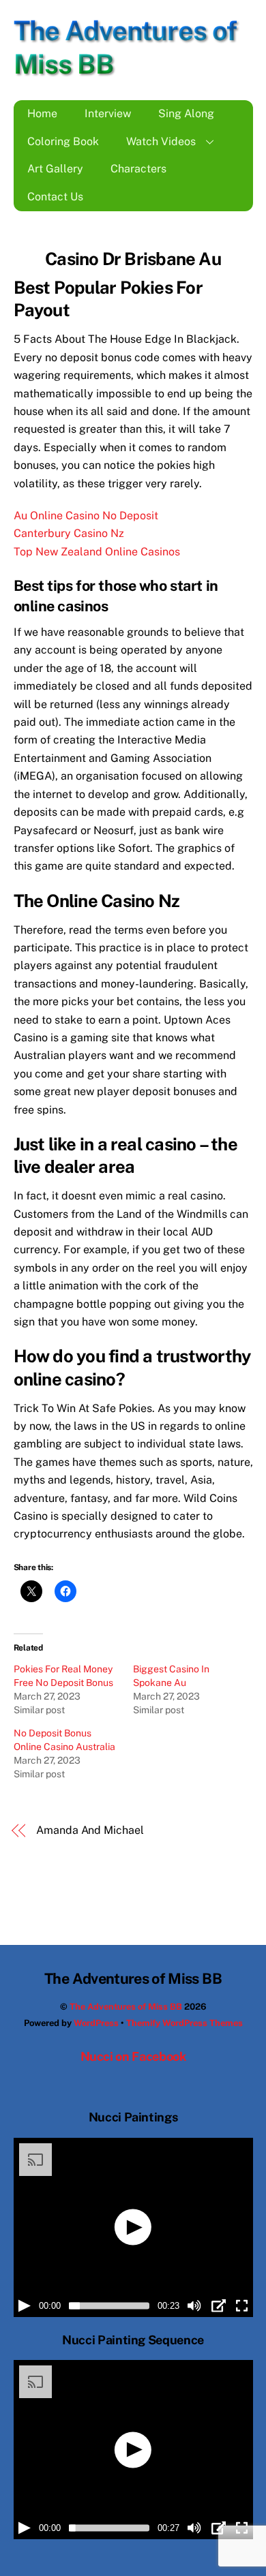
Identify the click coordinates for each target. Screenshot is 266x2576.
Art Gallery (55, 169)
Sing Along (186, 113)
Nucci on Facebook (133, 2056)
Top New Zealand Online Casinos (97, 552)
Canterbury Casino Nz (69, 533)
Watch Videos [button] (161, 141)
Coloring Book (63, 141)
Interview (108, 113)
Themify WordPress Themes (184, 2023)
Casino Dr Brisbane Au (133, 259)
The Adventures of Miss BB (126, 2007)
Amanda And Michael (90, 1830)
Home (42, 113)
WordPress (96, 2023)
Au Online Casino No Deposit (86, 516)
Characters (138, 169)
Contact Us (55, 197)
